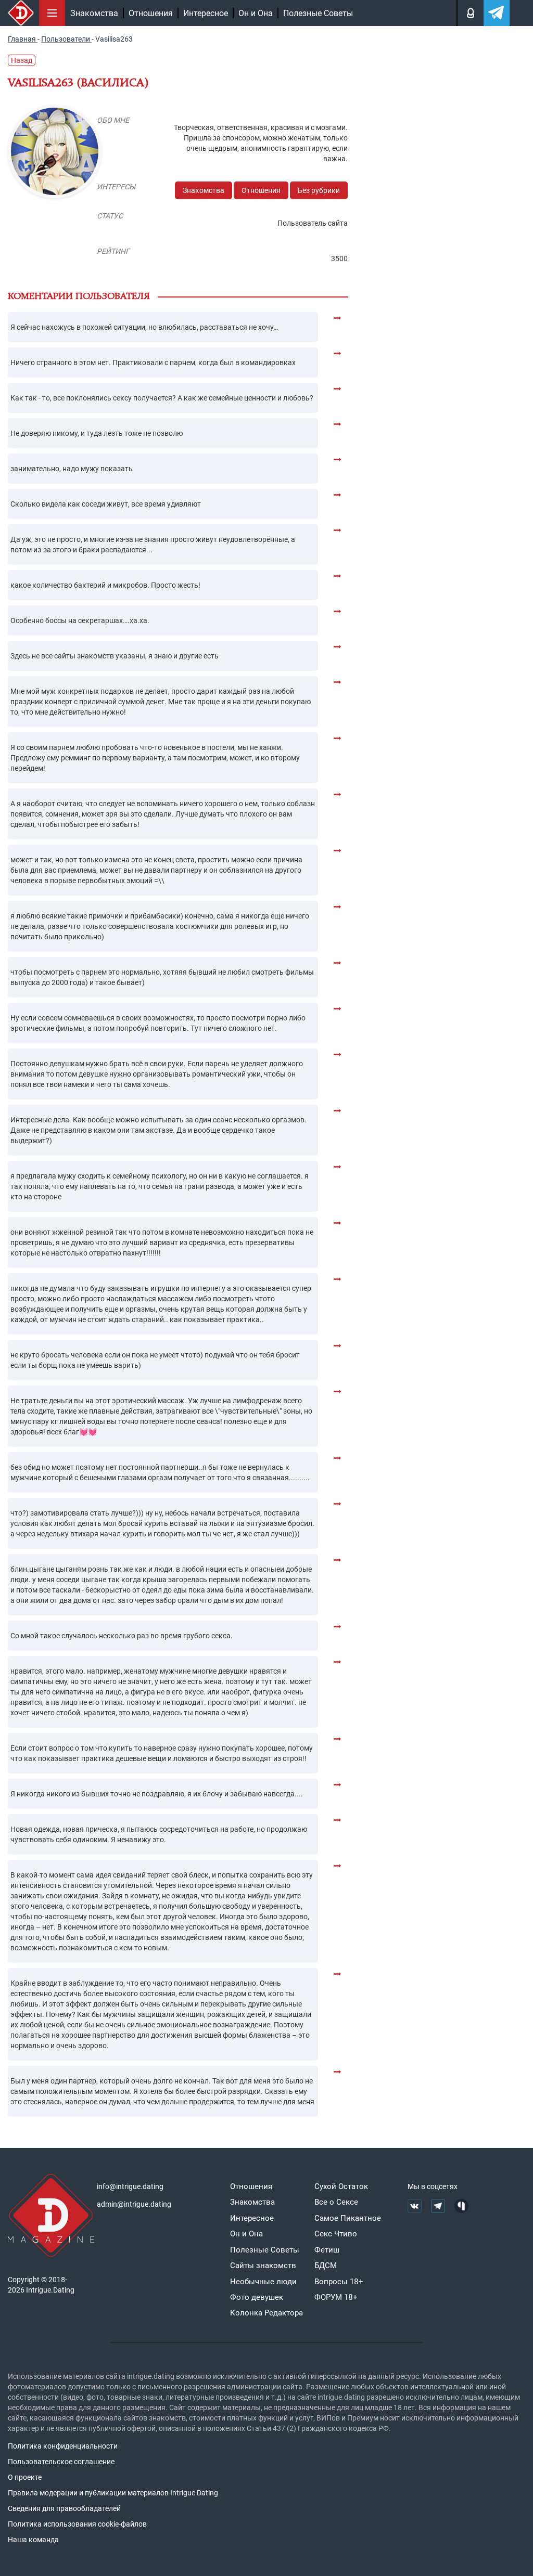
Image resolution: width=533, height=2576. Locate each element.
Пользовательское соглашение (61, 2462)
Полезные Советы (318, 13)
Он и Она (256, 13)
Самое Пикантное (348, 2218)
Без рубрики (319, 190)
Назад (22, 60)
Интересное (206, 13)
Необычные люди (263, 2282)
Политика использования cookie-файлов (77, 2524)
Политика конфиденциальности (63, 2446)
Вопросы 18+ (339, 2282)
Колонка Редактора (266, 2313)
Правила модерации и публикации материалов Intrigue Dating (113, 2493)
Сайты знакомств (263, 2266)
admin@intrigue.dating (134, 2204)
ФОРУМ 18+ (336, 2297)
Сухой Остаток (341, 2186)
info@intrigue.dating (130, 2186)
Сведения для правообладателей (64, 2508)
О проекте (25, 2477)
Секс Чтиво (336, 2234)
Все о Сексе (336, 2202)
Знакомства (94, 13)
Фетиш (327, 2250)
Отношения (151, 13)
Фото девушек (257, 2297)
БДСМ (326, 2266)
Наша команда (33, 2540)
